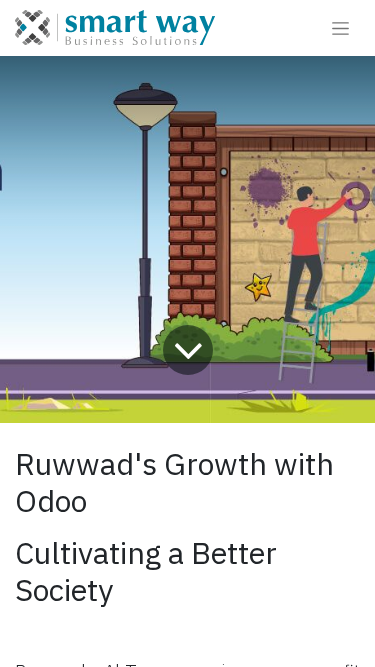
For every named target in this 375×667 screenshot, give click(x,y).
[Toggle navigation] (340, 28)
